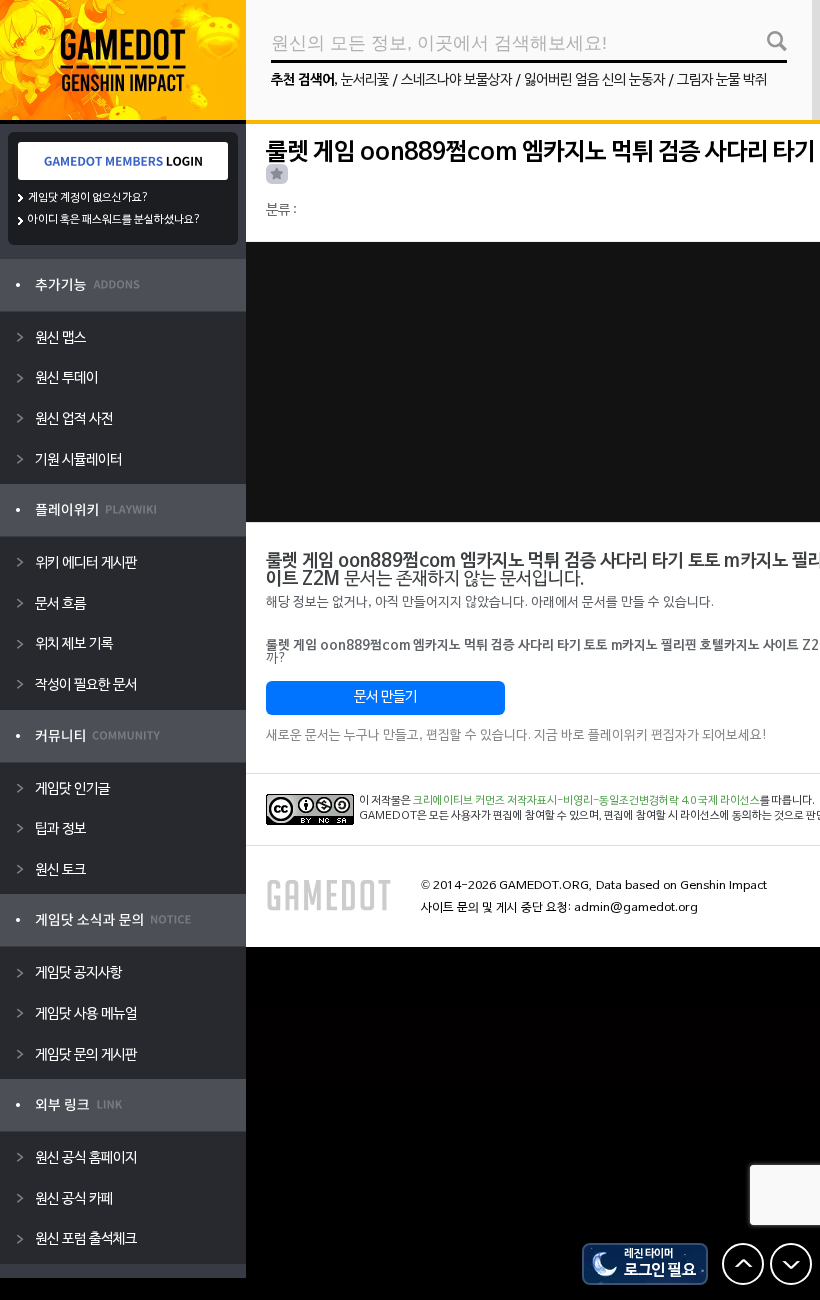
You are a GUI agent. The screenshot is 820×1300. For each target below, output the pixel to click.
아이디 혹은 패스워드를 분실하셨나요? (114, 220)
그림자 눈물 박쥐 (722, 80)
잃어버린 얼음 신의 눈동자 (594, 80)
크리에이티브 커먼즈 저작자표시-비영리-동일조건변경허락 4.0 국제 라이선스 (586, 801)
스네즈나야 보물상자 (456, 80)
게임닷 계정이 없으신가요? (88, 198)
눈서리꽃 (365, 80)
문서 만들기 (385, 697)
